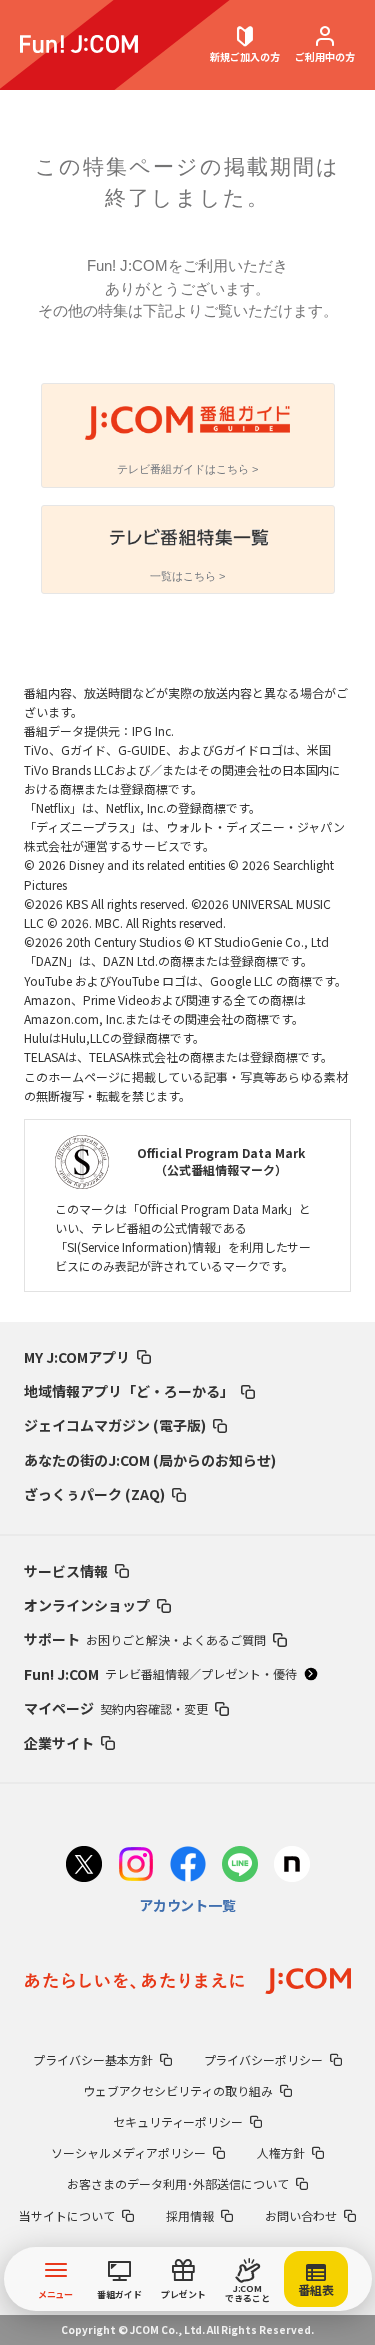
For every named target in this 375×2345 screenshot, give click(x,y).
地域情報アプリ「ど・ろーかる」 (129, 1391)
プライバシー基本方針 (93, 2059)
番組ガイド (119, 2294)
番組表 (316, 2289)
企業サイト (59, 1743)
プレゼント (183, 2294)
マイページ (116, 1708)
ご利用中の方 (325, 56)
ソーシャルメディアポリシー (128, 2152)
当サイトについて (67, 2215)
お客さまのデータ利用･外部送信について (178, 2183)
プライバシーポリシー (264, 2059)
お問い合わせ (301, 2215)
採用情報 (190, 2215)
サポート (145, 1639)
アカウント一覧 (188, 1905)
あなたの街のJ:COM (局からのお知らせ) (150, 1460)
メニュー (56, 2294)
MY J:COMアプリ (77, 1357)
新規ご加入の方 (245, 56)
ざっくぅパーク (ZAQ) (94, 1494)
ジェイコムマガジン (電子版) (115, 1425)
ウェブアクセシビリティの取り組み (178, 2090)
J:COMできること (247, 2293)
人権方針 (281, 2152)
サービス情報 (66, 1571)
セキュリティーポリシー (178, 2121)
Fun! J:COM (160, 1674)
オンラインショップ (87, 1605)
